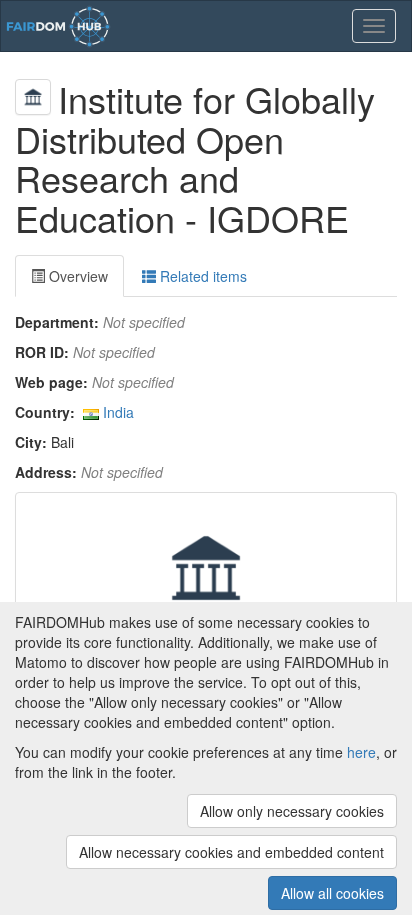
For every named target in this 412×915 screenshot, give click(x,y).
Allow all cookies (332, 893)
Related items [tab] (201, 276)
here (361, 752)
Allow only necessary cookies (292, 811)
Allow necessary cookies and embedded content (231, 852)
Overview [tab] (76, 276)
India (118, 412)
